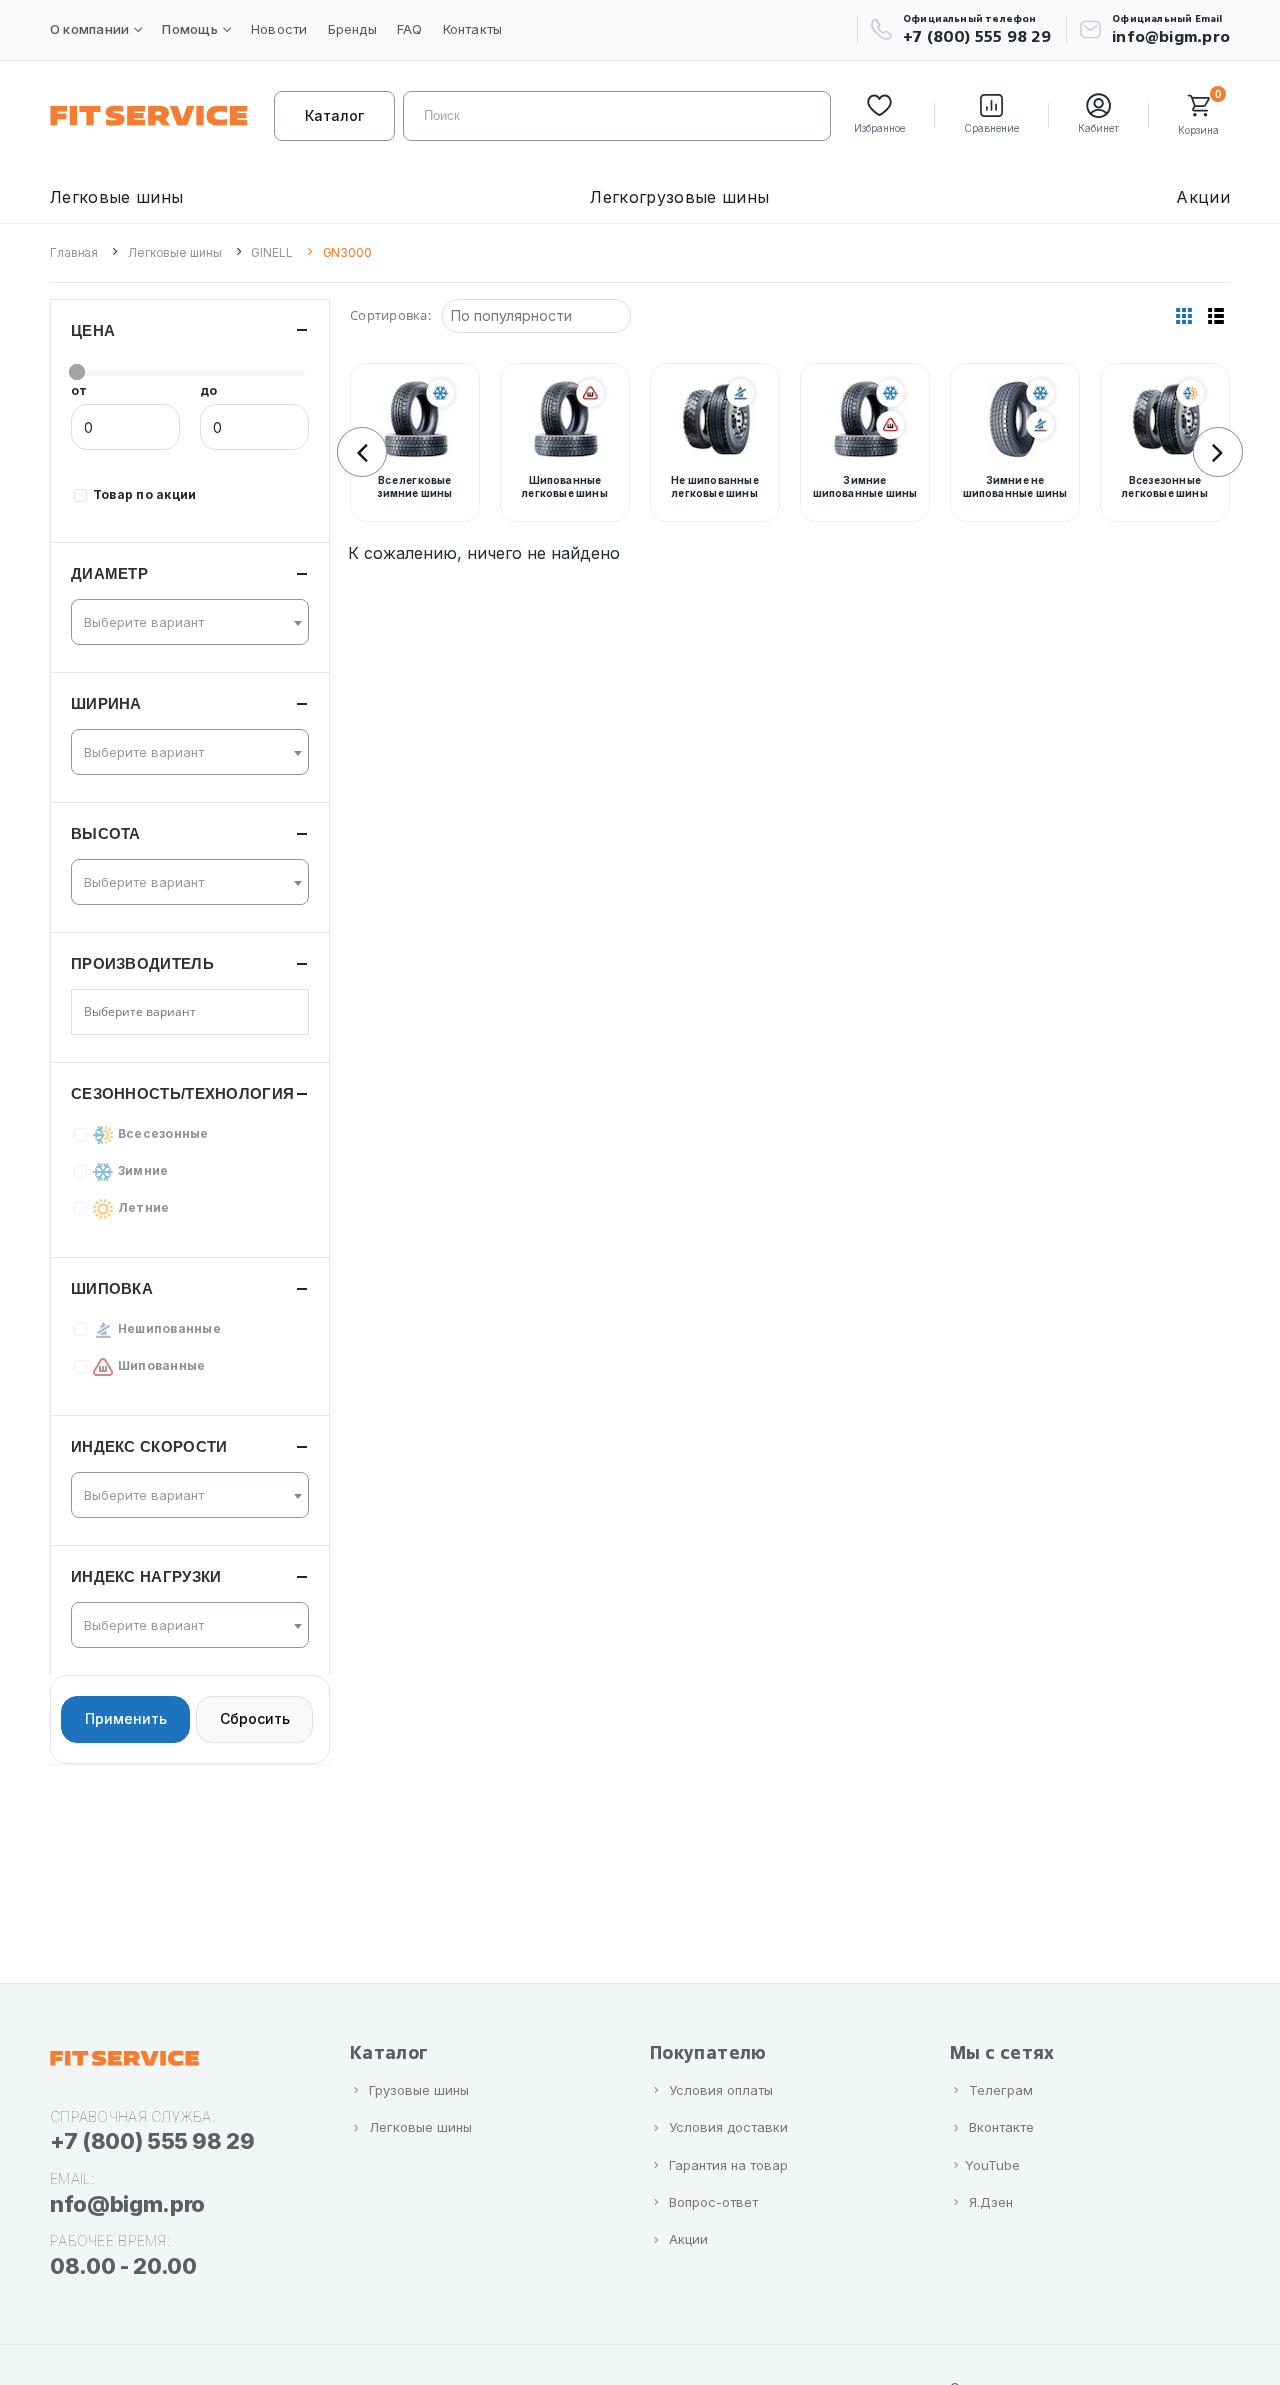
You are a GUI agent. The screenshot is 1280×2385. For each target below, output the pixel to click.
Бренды (352, 29)
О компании (89, 29)
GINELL (271, 252)
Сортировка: (390, 315)
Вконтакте (1001, 2127)
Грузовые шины (419, 2090)
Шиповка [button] (112, 1288)
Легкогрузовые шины (679, 197)
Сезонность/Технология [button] (182, 1093)
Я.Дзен (991, 2202)
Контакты (473, 29)
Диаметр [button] (109, 573)
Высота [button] (106, 833)
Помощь (189, 29)
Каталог (334, 115)
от (79, 390)
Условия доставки (728, 2127)
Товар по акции (144, 494)
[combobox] (190, 622)
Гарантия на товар (728, 2165)
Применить (126, 1719)
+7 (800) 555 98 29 (977, 36)
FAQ (410, 29)
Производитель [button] (142, 963)
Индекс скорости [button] (149, 1446)
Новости (279, 29)
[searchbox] (155, 1012)
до (208, 390)
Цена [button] (93, 330)
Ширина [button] (106, 703)
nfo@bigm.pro (127, 2204)
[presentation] (362, 452)
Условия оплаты (721, 2090)
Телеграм (1001, 2090)
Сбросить (255, 1719)
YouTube (992, 2165)
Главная (74, 252)
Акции (1203, 197)
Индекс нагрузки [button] (146, 1576)
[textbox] (184, 622)
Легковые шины (116, 197)
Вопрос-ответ (713, 2202)
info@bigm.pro (1171, 36)
